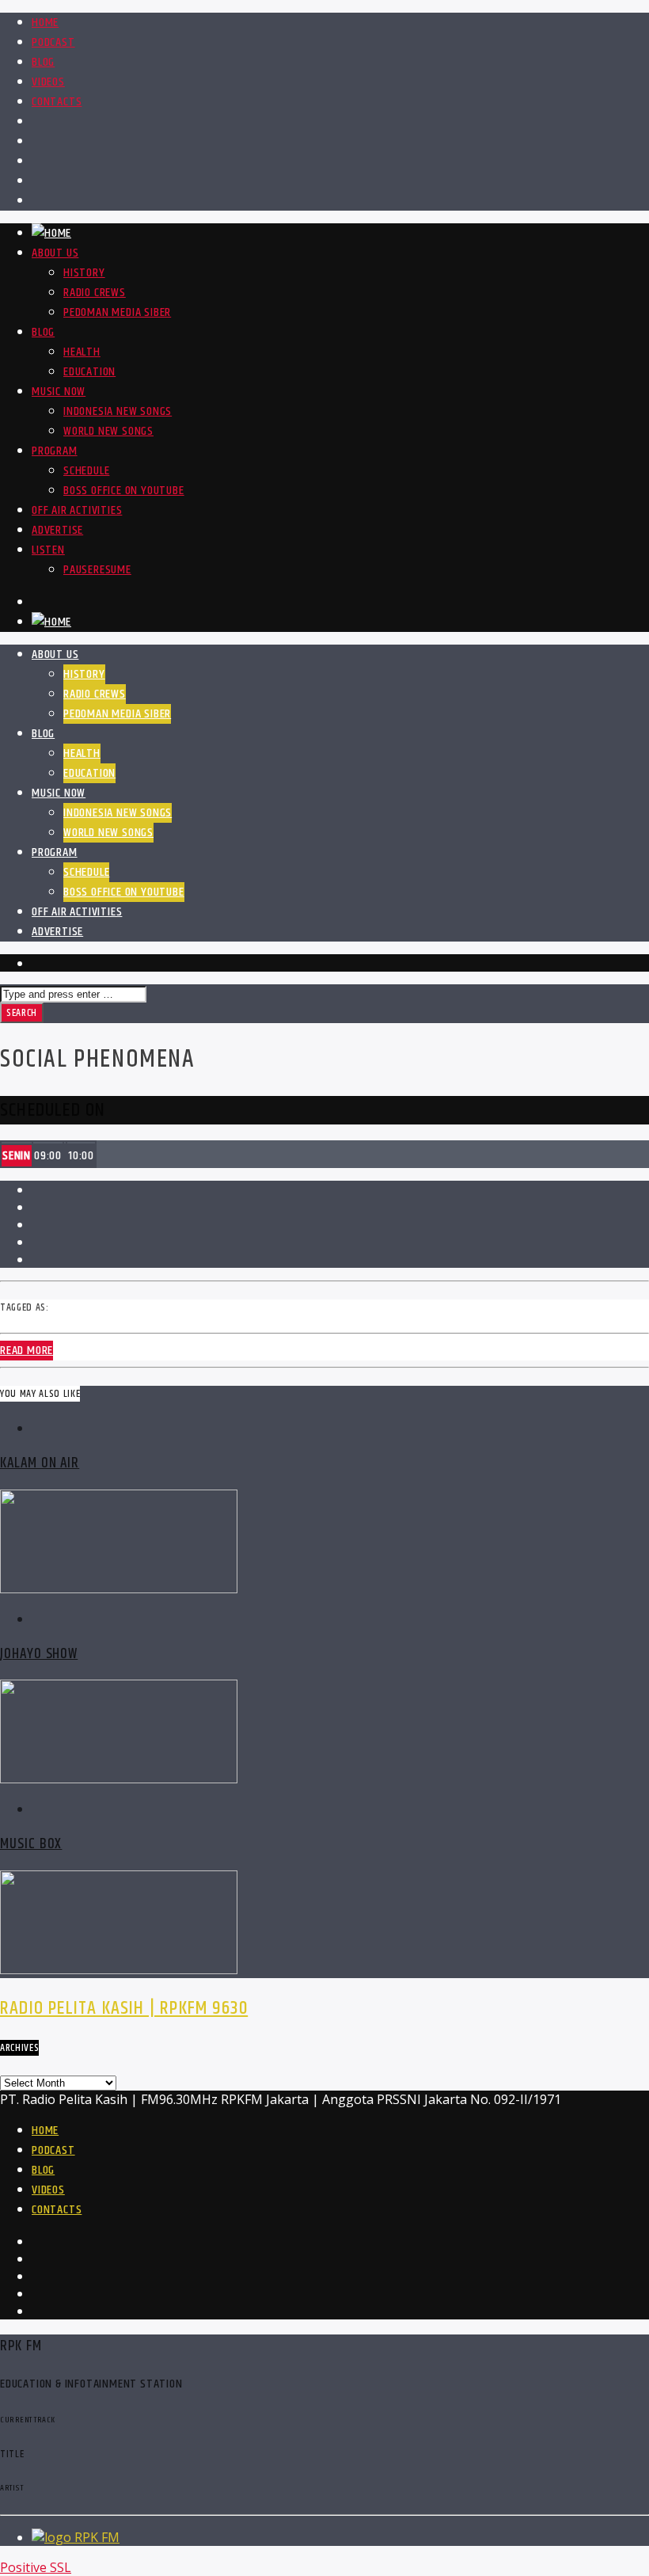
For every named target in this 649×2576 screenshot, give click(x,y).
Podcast (53, 42)
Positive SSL (36, 2567)
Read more (27, 1351)
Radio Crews (95, 293)
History (84, 273)
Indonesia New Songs (118, 411)
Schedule (86, 471)
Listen (48, 550)
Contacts (57, 102)
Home (45, 23)
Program (55, 451)
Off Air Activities (77, 510)
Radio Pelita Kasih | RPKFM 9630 (124, 2008)
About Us (55, 253)
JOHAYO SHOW (39, 1654)
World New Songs (108, 431)
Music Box (31, 1844)
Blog (43, 62)
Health (82, 352)
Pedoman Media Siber (117, 312)
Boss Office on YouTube (124, 491)
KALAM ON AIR (40, 1463)
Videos (48, 82)
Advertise (57, 530)
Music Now (59, 392)
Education (89, 372)
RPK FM (97, 2537)
